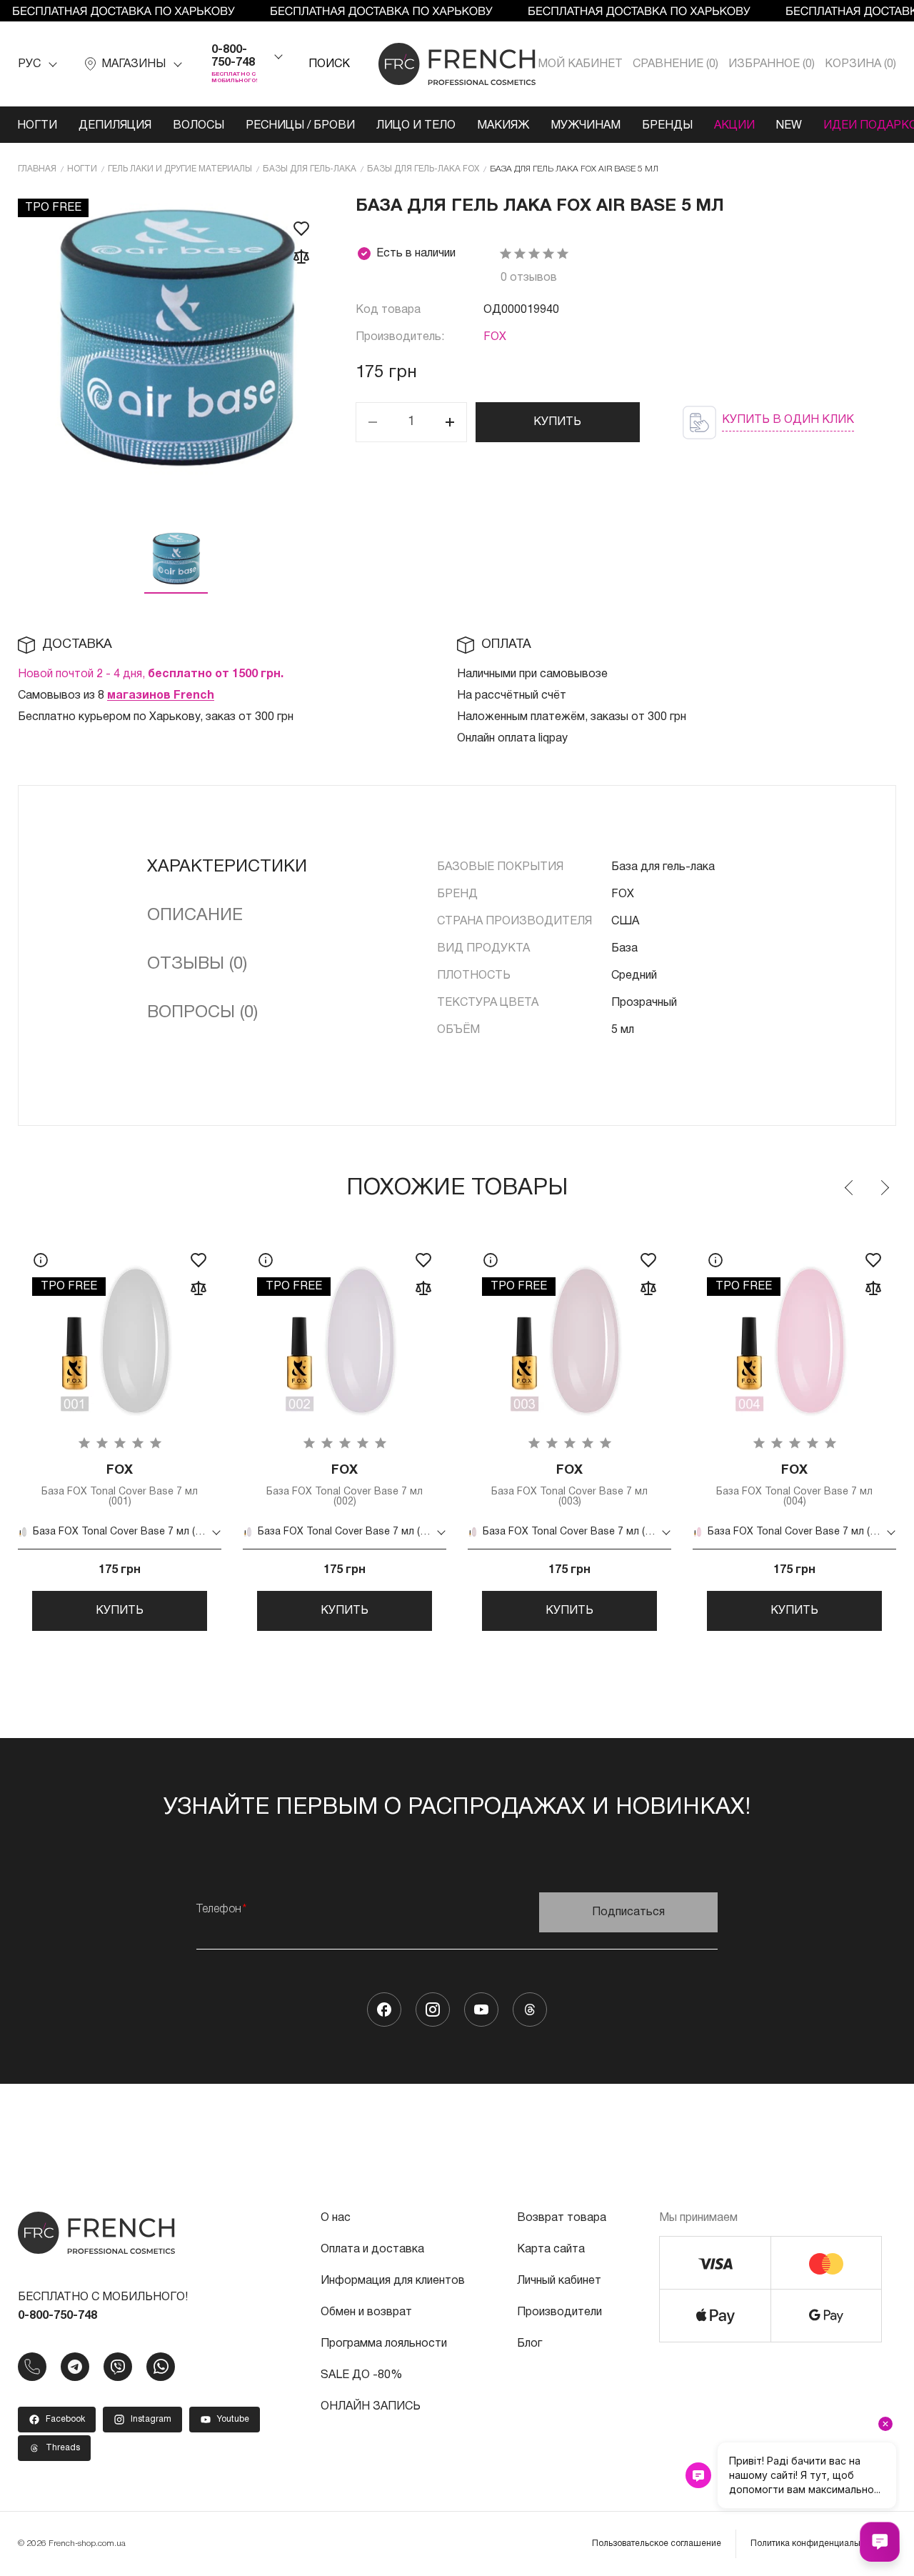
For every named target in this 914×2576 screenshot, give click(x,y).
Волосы (199, 126)
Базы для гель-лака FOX (423, 169)
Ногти (37, 126)
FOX (495, 337)
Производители (559, 2312)
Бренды (667, 126)
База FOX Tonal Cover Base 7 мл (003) (569, 1486)
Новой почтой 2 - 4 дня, (151, 674)
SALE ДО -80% (361, 2375)
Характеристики (227, 867)
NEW (789, 126)
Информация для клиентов (393, 2281)
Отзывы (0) (197, 964)
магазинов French (161, 696)
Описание (195, 916)
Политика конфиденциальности (816, 2543)
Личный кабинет (559, 2281)
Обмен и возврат (366, 2312)
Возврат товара (562, 2218)
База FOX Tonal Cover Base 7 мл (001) (120, 1486)
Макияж (503, 126)
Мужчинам (586, 126)
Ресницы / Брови (300, 126)
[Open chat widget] (880, 2542)
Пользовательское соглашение (657, 2543)
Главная (37, 169)
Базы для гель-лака (310, 169)
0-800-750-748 (233, 56)
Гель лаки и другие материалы (180, 169)
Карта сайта (551, 2250)
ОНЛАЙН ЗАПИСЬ (371, 2407)
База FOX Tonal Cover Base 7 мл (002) (345, 1486)
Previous (850, 1188)
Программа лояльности (384, 2344)
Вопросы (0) (202, 1013)
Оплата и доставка (372, 2250)
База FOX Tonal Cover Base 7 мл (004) (794, 1486)
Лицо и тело (416, 126)
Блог (529, 2344)
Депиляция (115, 126)
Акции (734, 126)
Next (884, 1188)
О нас (336, 2218)
